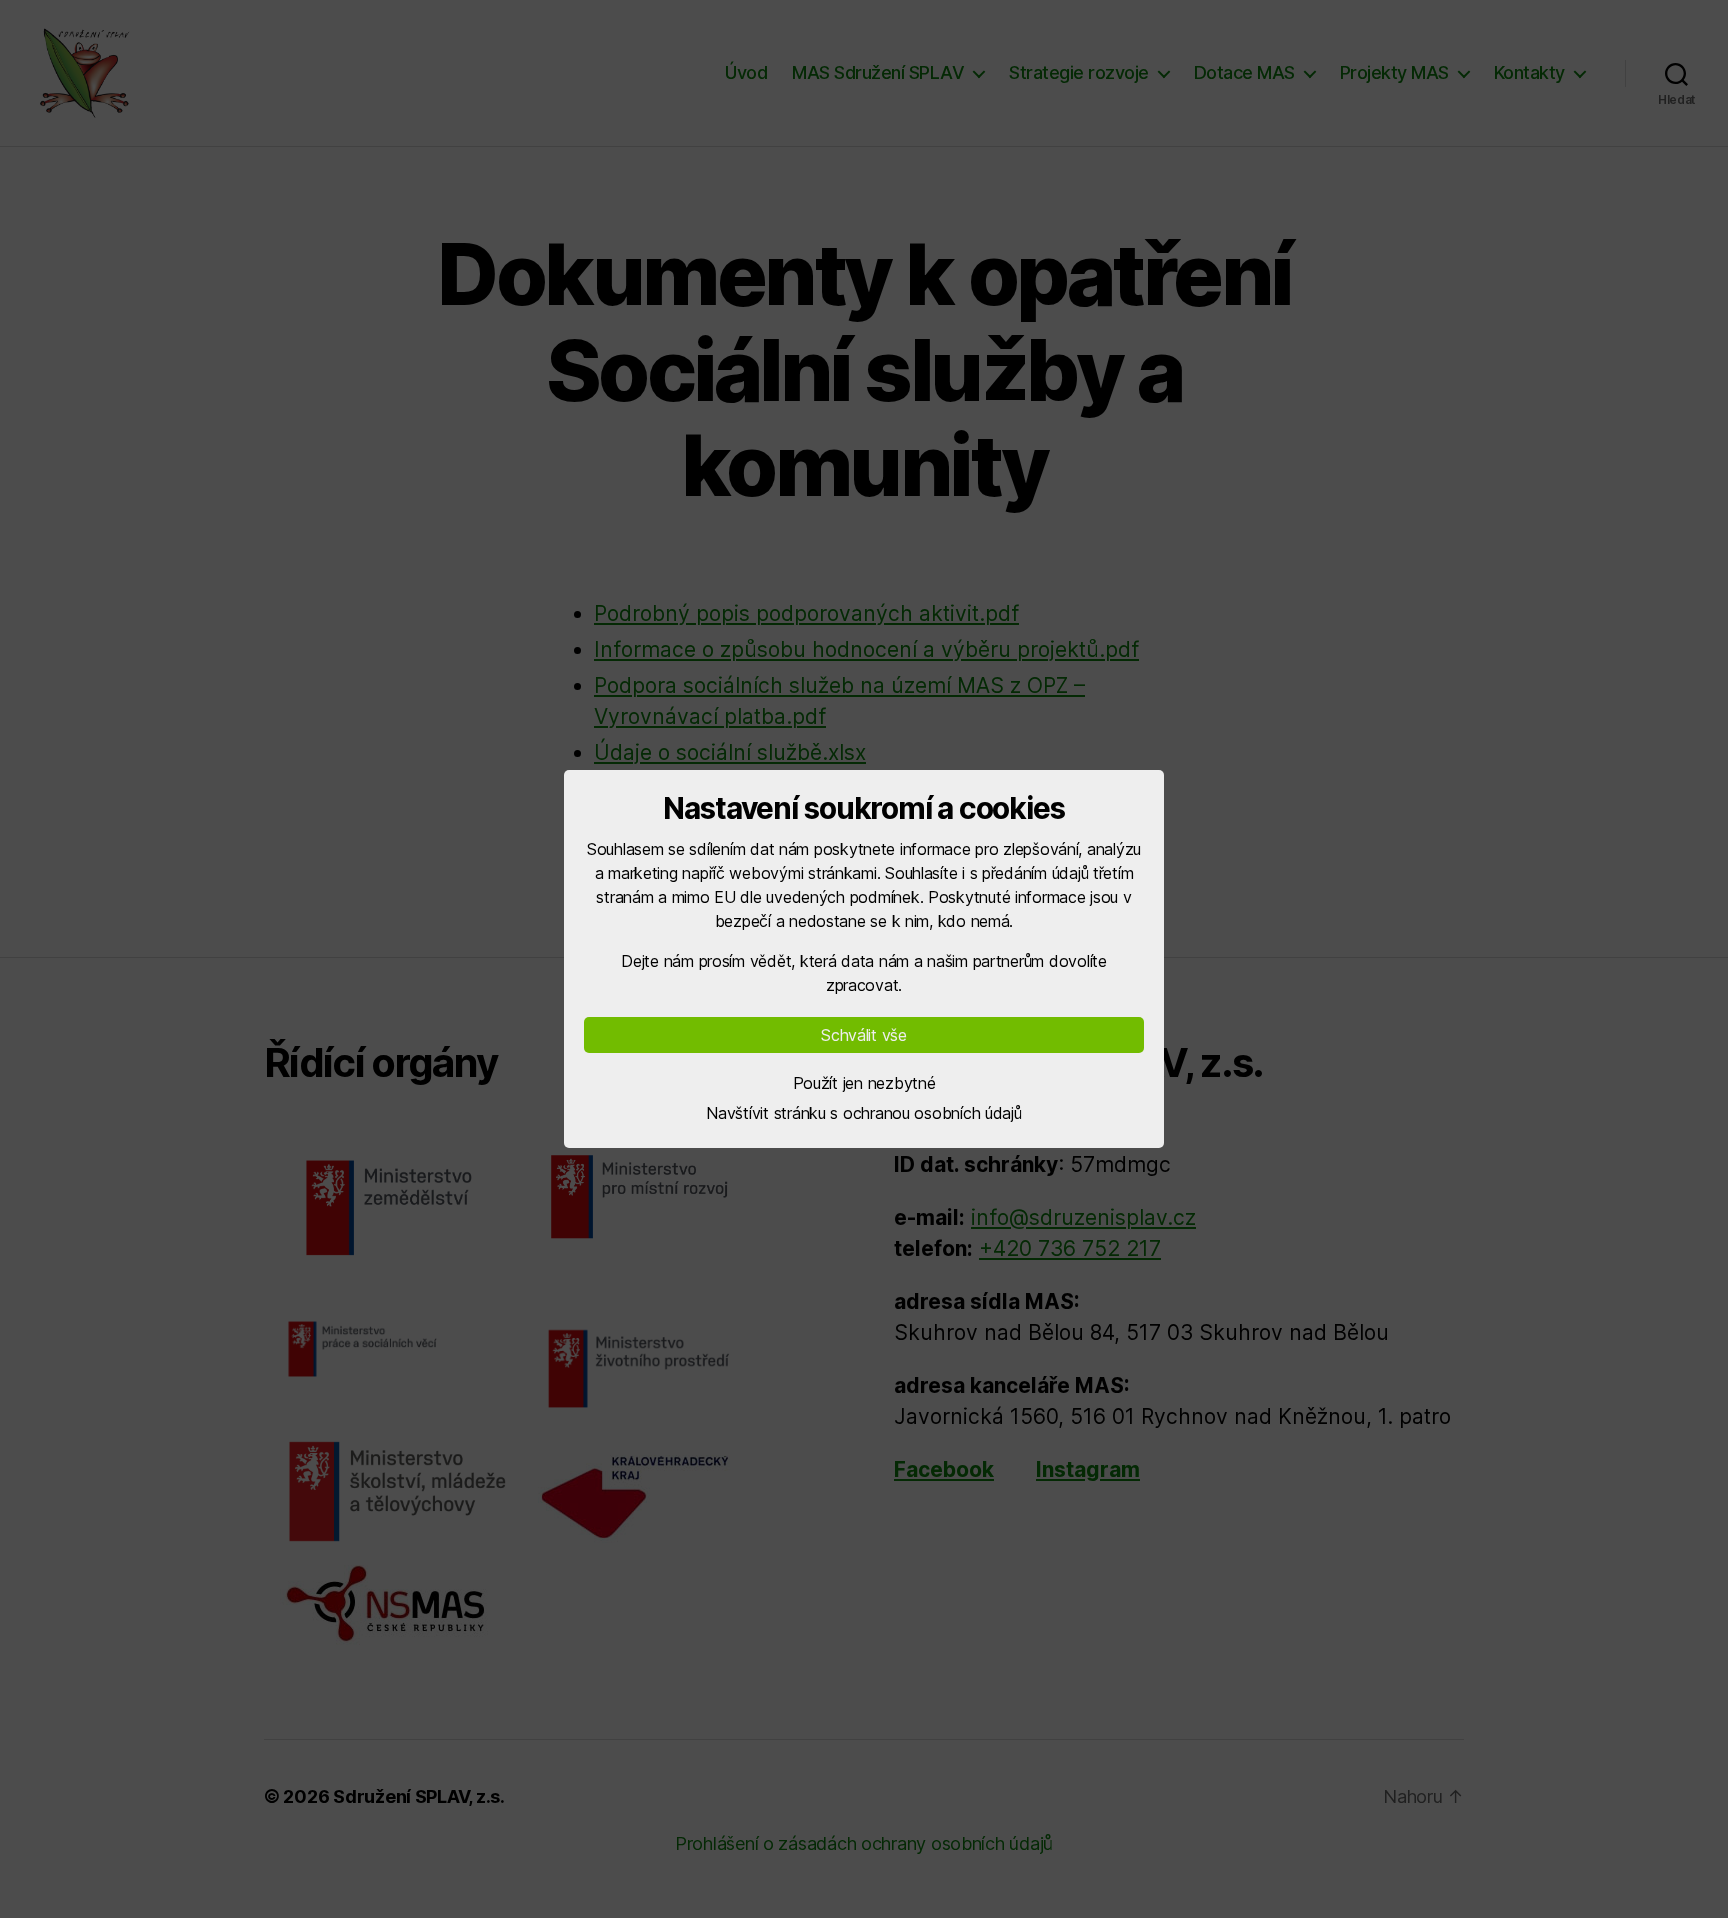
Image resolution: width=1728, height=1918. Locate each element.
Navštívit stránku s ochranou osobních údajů (863, 1113)
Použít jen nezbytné (864, 1083)
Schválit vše (864, 1035)
